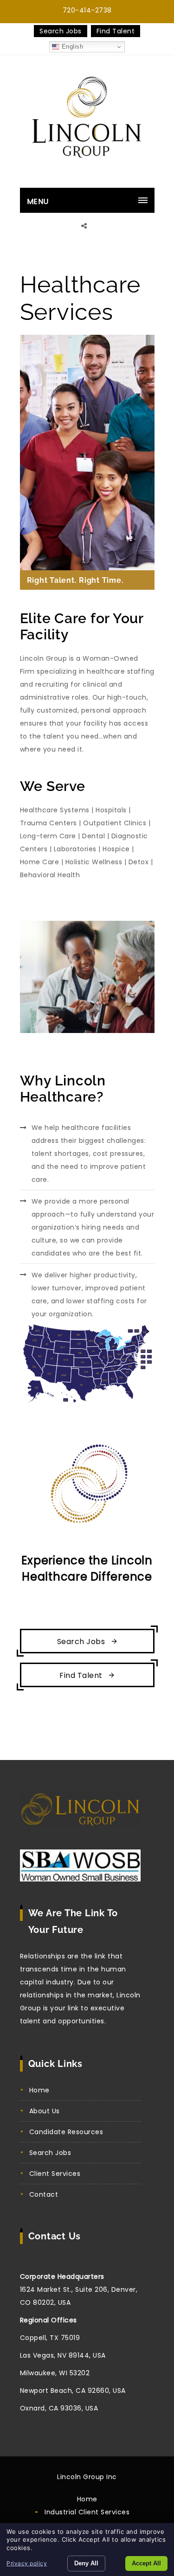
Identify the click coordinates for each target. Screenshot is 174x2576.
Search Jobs (61, 31)
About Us (45, 2111)
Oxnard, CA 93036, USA (59, 2408)
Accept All (146, 2563)
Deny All (86, 2563)
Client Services (55, 2174)
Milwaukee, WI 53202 (55, 2373)
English (71, 47)
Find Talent (116, 31)
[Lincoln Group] (87, 122)
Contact (44, 2194)
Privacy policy (27, 2563)
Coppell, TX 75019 (50, 2338)
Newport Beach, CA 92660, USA (73, 2391)
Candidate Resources (66, 2132)
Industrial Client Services (87, 2512)
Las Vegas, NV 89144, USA (63, 2355)
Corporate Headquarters (62, 2276)
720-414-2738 (87, 10)
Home (39, 2090)
